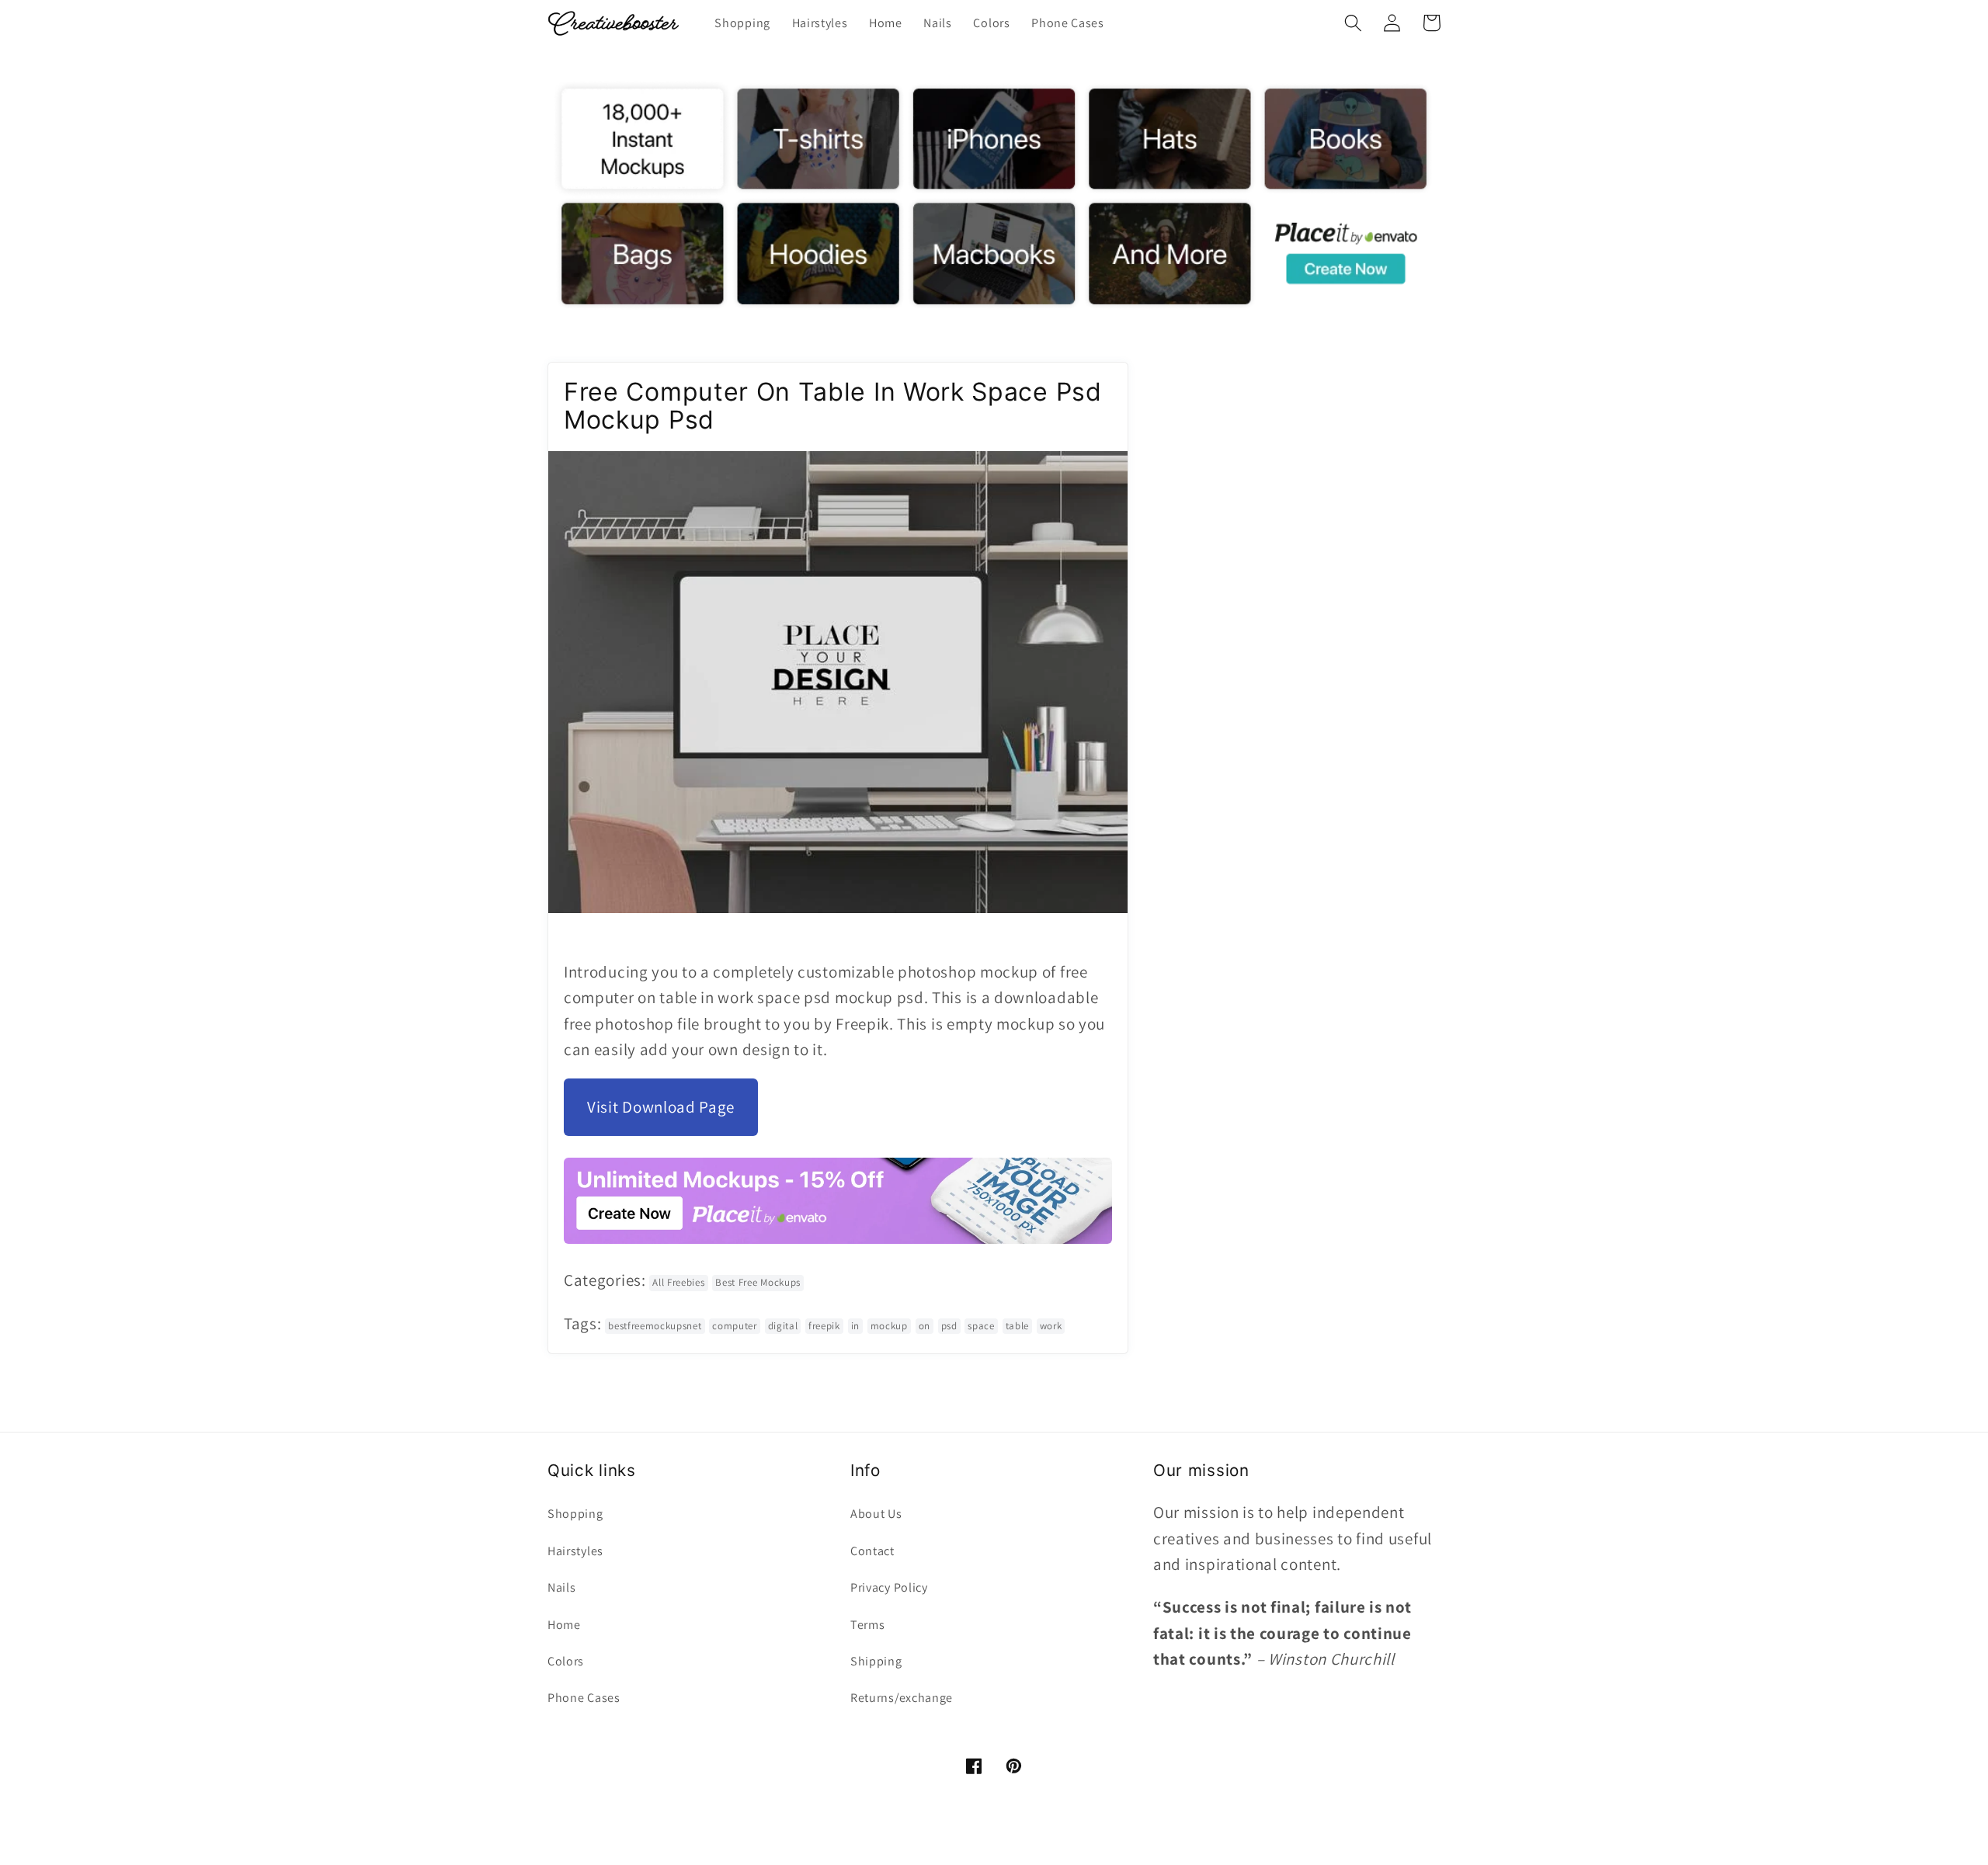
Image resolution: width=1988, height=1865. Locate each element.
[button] (1353, 23)
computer (735, 1326)
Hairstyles (575, 1551)
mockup (889, 1326)
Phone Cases (584, 1698)
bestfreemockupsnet (655, 1326)
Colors (566, 1661)
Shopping (575, 1514)
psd (949, 1326)
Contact (872, 1551)
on (924, 1326)
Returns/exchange (902, 1698)
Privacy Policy (889, 1587)
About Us (876, 1514)
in (855, 1326)
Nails (561, 1587)
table (1017, 1326)
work (1051, 1326)
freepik (824, 1326)
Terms (867, 1625)
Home (564, 1625)
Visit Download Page (661, 1107)
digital (783, 1326)
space (981, 1326)
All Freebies (678, 1282)
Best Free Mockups (758, 1282)
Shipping (876, 1661)
